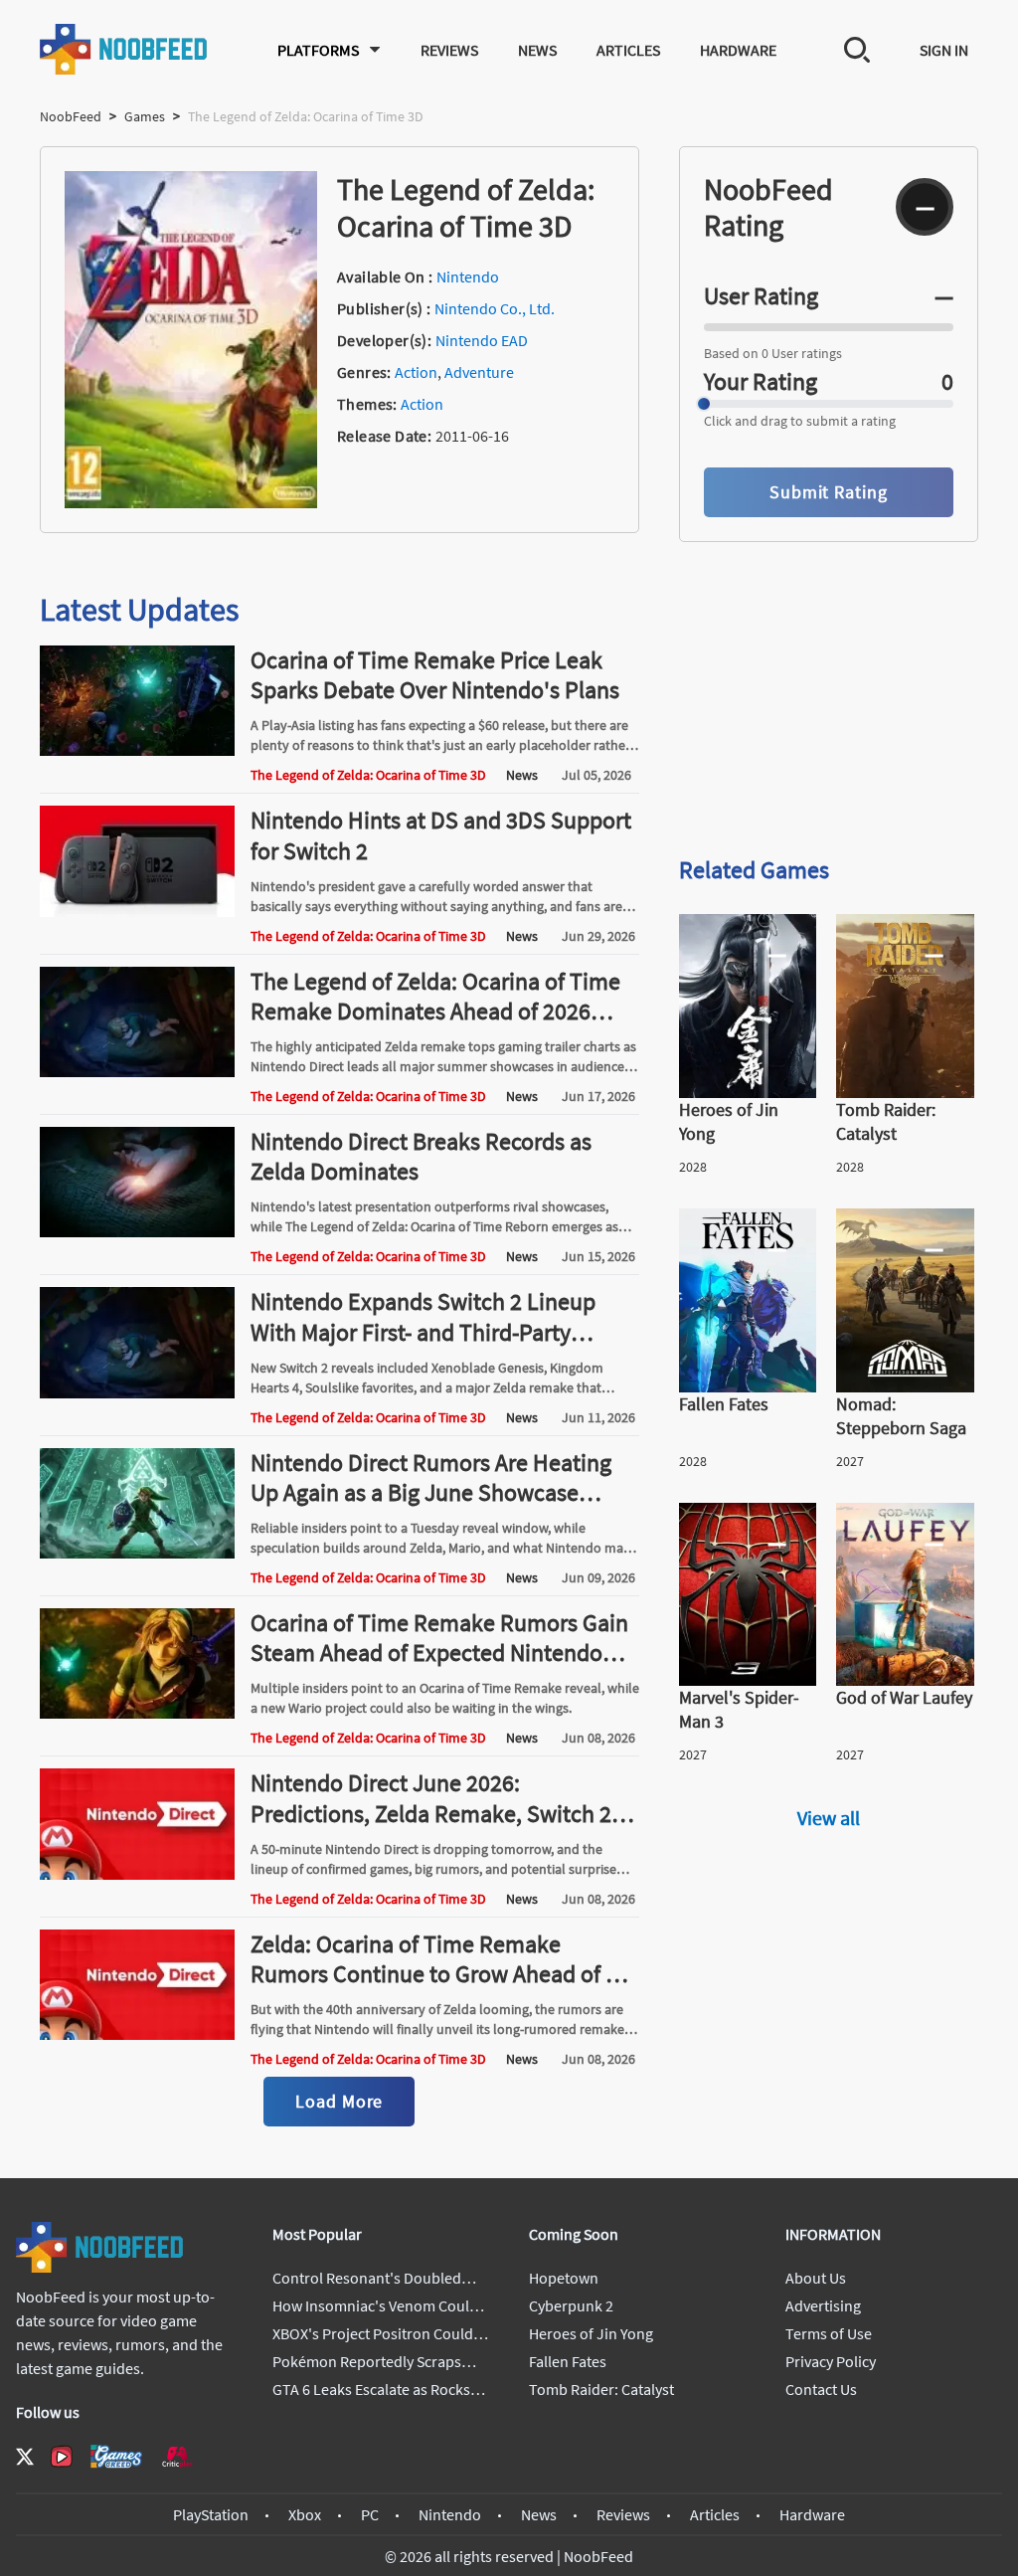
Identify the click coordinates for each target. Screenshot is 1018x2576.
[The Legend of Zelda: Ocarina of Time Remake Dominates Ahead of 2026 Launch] (137, 1071)
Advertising (823, 2305)
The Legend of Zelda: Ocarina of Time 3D (368, 775)
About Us (816, 2278)
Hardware (738, 50)
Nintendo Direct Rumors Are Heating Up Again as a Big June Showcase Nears (431, 1492)
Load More (339, 2101)
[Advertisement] (829, 698)
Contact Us (821, 2389)
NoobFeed (71, 116)
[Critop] (177, 2456)
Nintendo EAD (482, 340)
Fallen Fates (568, 2361)
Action (416, 372)
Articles (628, 50)
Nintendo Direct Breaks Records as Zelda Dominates (421, 1156)
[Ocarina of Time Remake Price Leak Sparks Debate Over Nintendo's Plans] (137, 750)
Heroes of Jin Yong (591, 2333)
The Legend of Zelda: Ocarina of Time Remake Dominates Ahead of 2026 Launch (435, 1011)
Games (145, 116)
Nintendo (468, 276)
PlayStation (211, 2514)
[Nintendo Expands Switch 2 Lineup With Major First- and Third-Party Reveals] (137, 1392)
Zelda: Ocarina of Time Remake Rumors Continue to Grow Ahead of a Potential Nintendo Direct (434, 1974)
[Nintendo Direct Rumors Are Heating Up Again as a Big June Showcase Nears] (137, 1553)
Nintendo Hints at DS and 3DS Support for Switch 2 (441, 835)
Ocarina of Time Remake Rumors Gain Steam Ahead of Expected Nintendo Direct (439, 1653)
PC (370, 2514)
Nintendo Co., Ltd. (495, 308)
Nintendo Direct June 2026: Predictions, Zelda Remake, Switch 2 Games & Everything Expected (431, 1813)
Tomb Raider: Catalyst (601, 2389)
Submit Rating (829, 492)
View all (829, 1818)
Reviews (449, 50)
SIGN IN (944, 50)
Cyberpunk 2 (571, 2305)
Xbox (305, 2514)
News (537, 50)
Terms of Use (829, 2333)
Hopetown (564, 2278)
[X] (25, 2457)
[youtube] (62, 2457)
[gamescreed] (116, 2456)
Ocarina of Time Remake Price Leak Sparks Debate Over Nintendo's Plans (435, 675)
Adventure (479, 372)
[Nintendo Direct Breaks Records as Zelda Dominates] (137, 1231)
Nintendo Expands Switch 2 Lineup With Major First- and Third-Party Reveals (423, 1331)
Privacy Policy (831, 2361)
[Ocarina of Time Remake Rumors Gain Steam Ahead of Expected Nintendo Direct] (137, 1713)
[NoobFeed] (124, 49)
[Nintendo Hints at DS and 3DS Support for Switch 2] (137, 911)
